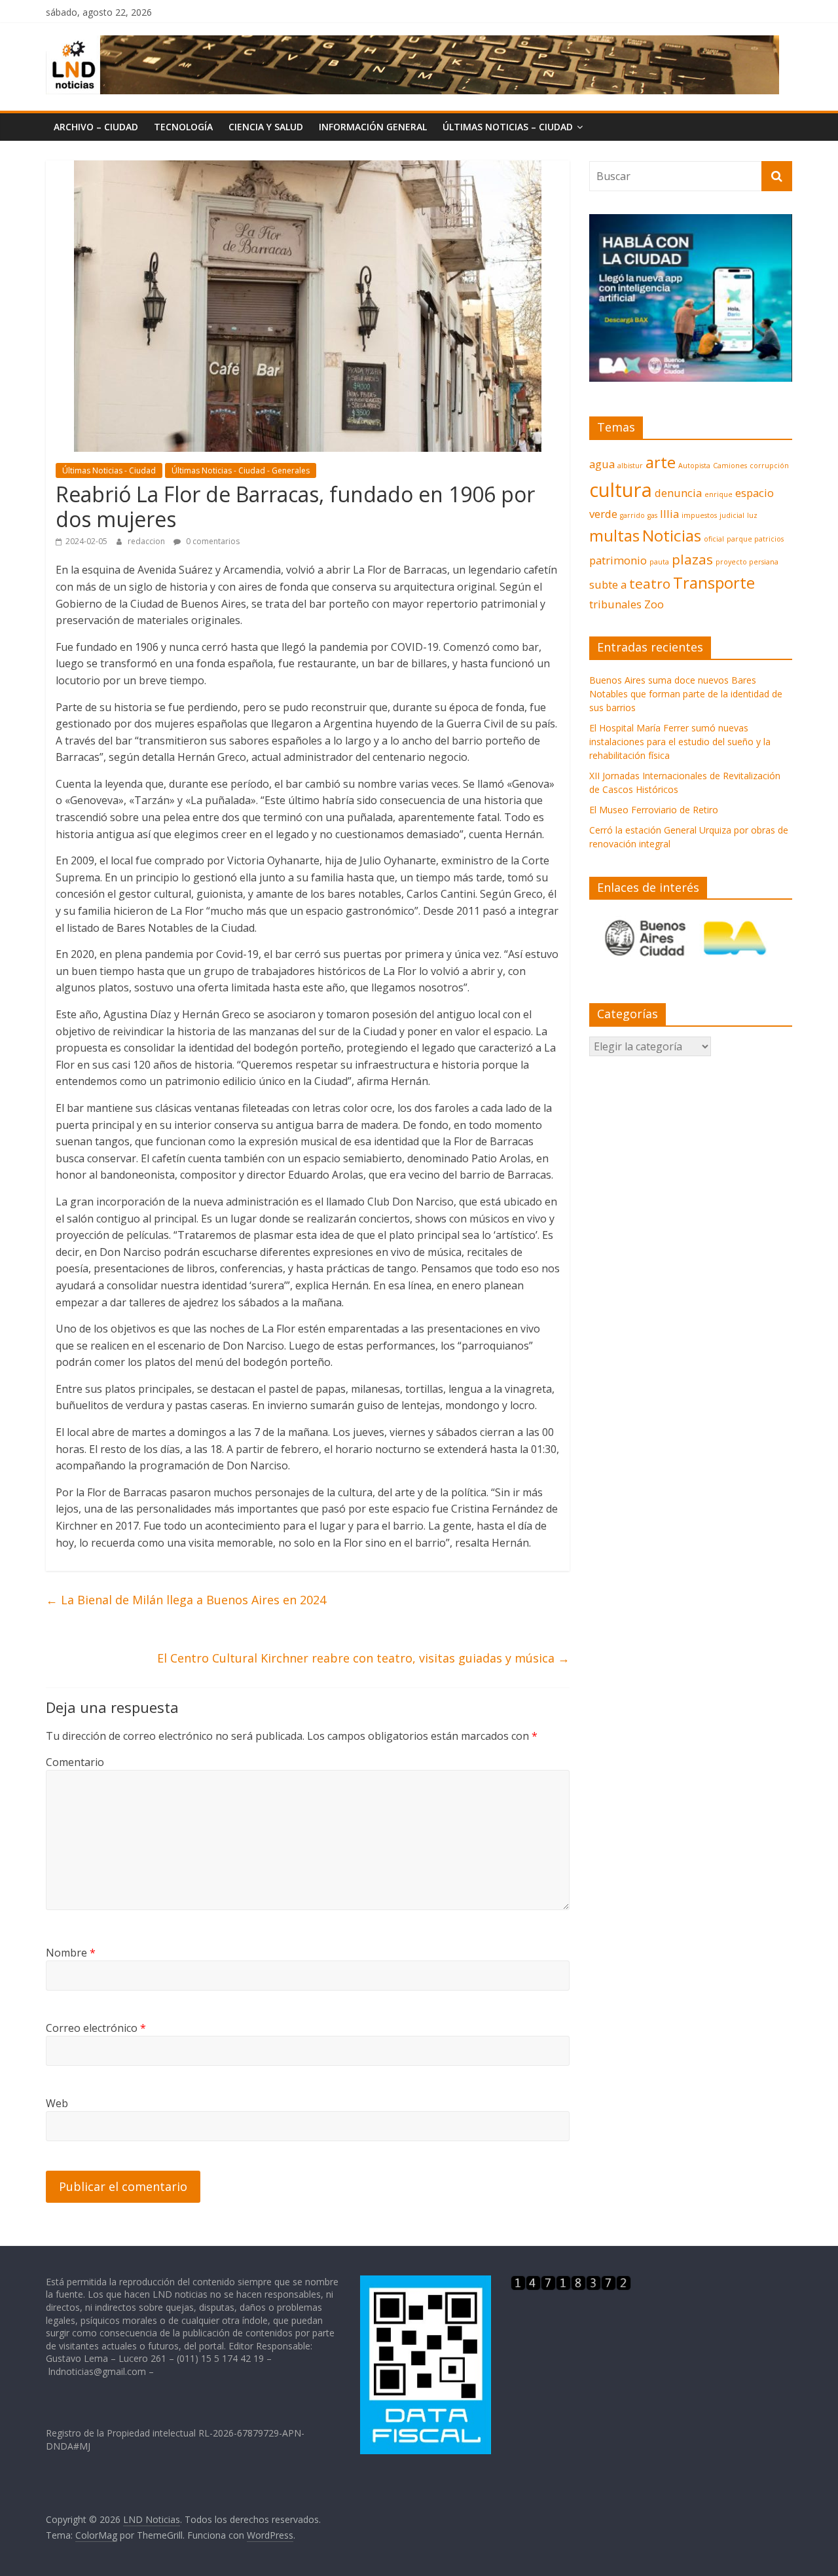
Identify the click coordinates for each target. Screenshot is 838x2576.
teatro (650, 583)
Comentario (75, 1762)
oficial (714, 539)
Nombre (71, 1953)
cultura (621, 490)
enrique (719, 494)
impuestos (699, 515)
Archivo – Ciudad (96, 127)
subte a (608, 584)
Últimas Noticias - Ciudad (109, 470)
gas (652, 515)
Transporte (714, 582)
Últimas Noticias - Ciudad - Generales (241, 470)
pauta (659, 562)
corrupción (769, 466)
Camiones (730, 466)
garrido (632, 515)
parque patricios (755, 539)
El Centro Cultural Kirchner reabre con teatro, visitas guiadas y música (363, 1658)
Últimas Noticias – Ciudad (508, 127)
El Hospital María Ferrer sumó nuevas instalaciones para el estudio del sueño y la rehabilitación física (680, 742)
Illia (669, 514)
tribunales (615, 604)
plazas (692, 559)
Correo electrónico (96, 2028)
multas (614, 535)
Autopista (694, 466)
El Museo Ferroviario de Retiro (654, 810)
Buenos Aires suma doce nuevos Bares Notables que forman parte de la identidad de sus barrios (686, 694)
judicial (732, 515)
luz (752, 515)
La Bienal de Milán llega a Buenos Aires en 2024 (186, 1600)
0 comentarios (212, 541)
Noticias (672, 535)
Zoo (654, 604)
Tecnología (183, 127)
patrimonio (618, 560)
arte (661, 462)
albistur (630, 466)
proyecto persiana (747, 562)
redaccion (147, 541)
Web (57, 2103)
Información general (373, 127)
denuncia (678, 493)
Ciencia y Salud (266, 127)
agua (602, 464)
